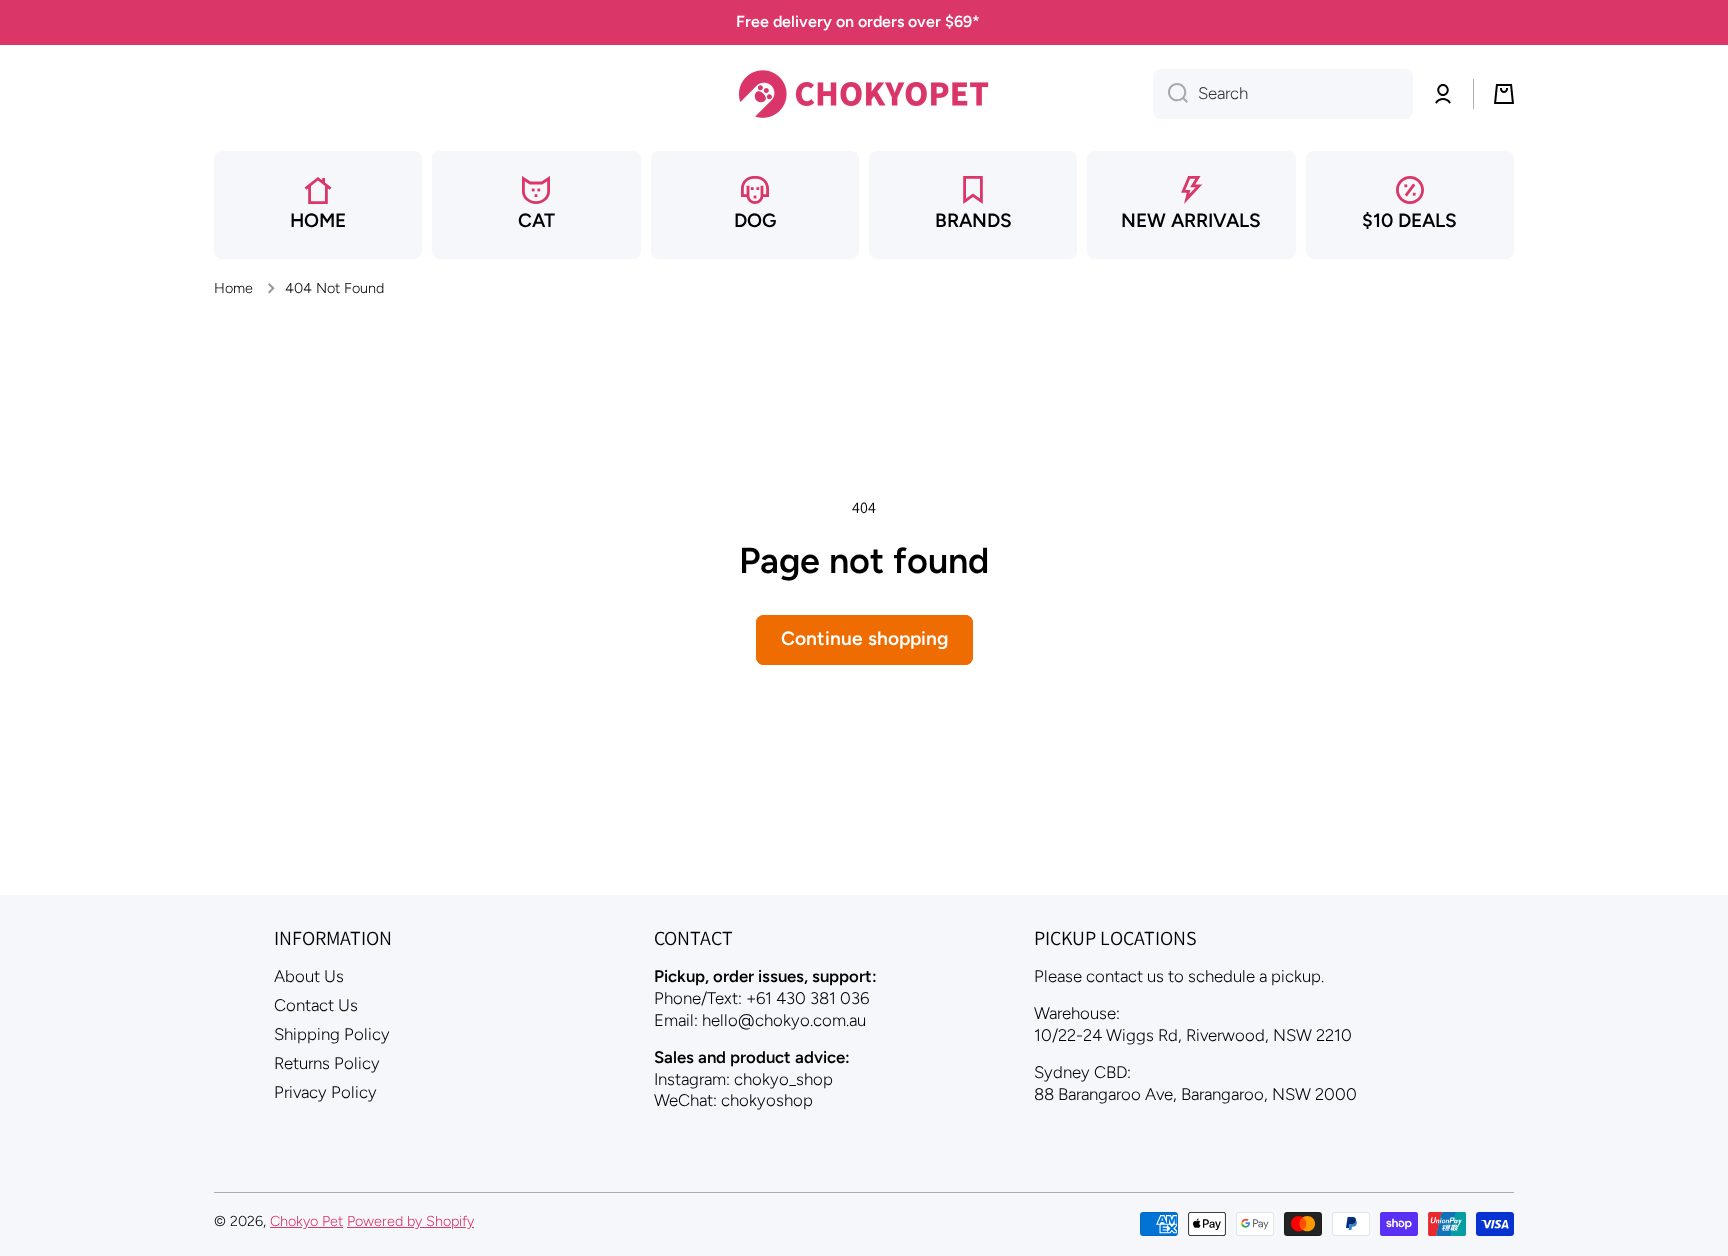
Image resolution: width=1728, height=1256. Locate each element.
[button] (1504, 94)
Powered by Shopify (410, 1221)
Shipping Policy (332, 1034)
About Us (309, 976)
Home (233, 288)
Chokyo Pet (306, 1221)
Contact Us (316, 1005)
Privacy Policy (325, 1092)
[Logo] (864, 94)
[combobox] (1283, 94)
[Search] (1170, 94)
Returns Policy (327, 1063)
